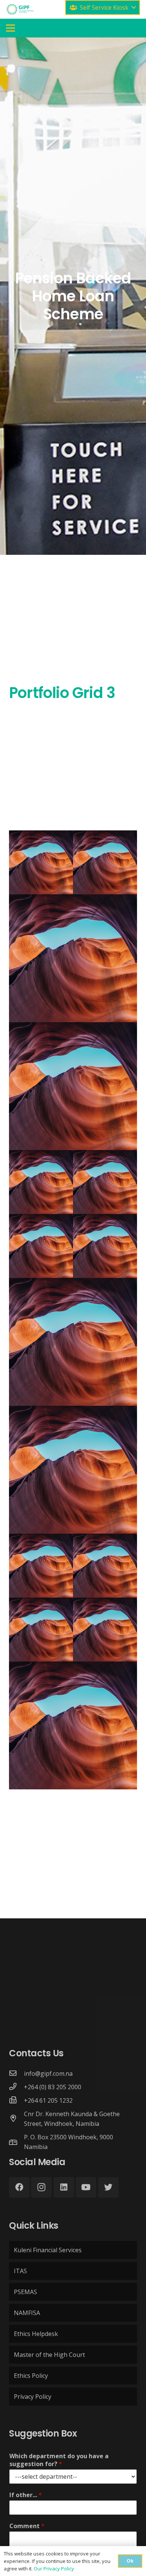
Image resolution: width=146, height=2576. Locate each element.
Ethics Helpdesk (36, 2334)
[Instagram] (41, 2187)
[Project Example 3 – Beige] (41, 1246)
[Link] (20, 9)
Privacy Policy (33, 2397)
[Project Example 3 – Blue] (73, 1342)
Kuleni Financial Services (48, 2250)
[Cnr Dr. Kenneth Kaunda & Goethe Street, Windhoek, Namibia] (16, 2119)
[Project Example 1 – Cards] (41, 1182)
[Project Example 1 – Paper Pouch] (73, 1086)
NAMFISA (27, 2313)
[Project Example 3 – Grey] (105, 1246)
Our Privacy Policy (54, 2569)
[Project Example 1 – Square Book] (105, 862)
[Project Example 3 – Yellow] (73, 1470)
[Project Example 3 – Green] (105, 1182)
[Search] (57, 9)
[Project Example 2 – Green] (105, 1566)
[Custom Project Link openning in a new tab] (73, 1725)
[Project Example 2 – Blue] (105, 1630)
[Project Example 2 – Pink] (41, 1566)
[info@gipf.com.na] (16, 2074)
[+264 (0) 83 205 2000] (16, 2087)
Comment (27, 2526)
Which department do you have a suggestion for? (59, 2460)
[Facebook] (19, 2187)
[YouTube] (86, 2187)
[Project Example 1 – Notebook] (73, 958)
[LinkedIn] (64, 2187)
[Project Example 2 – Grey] (41, 1630)
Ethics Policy (31, 2376)
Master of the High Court (49, 2355)
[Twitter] (108, 2187)
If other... (26, 2495)
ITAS (20, 2271)
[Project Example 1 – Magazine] (41, 862)
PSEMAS (25, 2292)
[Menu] (10, 28)
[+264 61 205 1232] (16, 2100)
